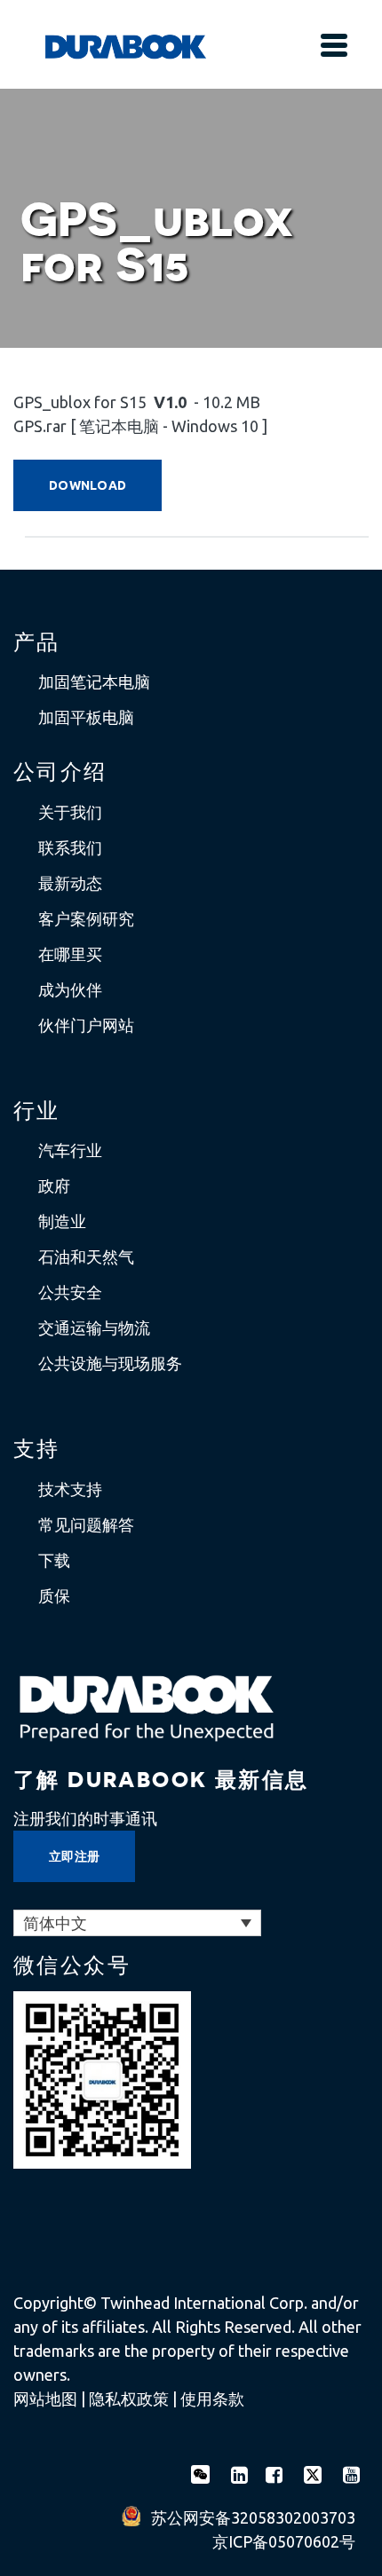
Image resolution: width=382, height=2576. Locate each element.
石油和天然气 (86, 1256)
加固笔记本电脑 (94, 681)
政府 (54, 1186)
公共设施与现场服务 (110, 1363)
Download (88, 485)
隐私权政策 (129, 2399)
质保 (54, 1595)
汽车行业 (70, 1150)
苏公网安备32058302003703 (253, 2517)
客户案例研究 (86, 918)
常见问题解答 (86, 1524)
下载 (54, 1560)
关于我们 (70, 812)
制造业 (62, 1221)
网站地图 (45, 2399)
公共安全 (70, 1292)
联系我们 (70, 847)
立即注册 (74, 1856)
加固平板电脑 (86, 717)
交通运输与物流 (94, 1327)
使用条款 (212, 2399)
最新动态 (70, 883)
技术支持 (70, 1489)
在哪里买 (70, 954)
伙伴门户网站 (86, 1025)
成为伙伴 (70, 989)
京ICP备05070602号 (284, 2541)
